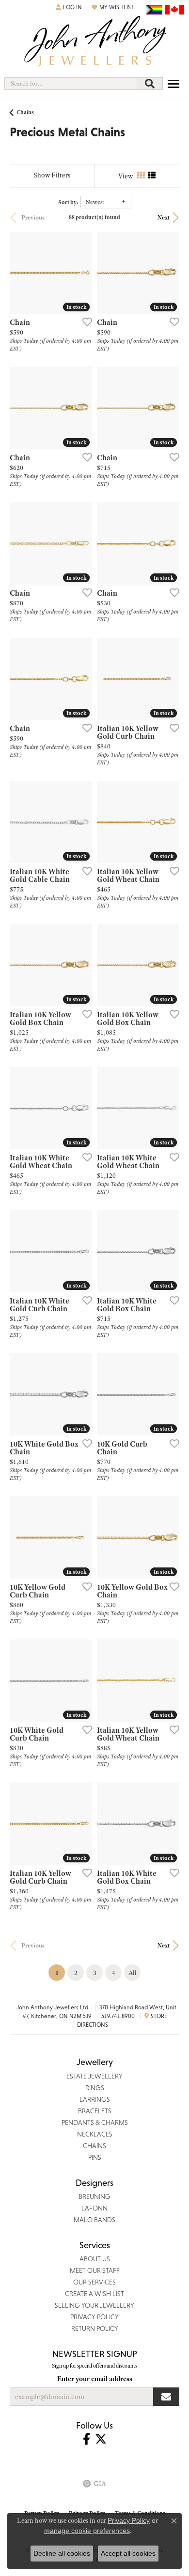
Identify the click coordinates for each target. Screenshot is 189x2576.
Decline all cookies (62, 2553)
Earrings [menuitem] (95, 2099)
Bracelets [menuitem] (95, 2111)
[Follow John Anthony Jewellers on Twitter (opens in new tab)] (101, 2439)
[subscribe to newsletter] (166, 2397)
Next (164, 218)
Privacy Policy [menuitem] (94, 2317)
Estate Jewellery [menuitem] (94, 2076)
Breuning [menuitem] (94, 2196)
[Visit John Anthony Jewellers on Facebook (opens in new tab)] (87, 2439)
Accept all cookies (128, 2553)
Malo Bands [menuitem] (94, 2220)
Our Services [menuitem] (94, 2282)
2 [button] (76, 1973)
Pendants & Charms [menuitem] (95, 2122)
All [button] (133, 1973)
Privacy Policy (129, 2520)
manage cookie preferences (87, 2531)
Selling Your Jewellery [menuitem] (94, 2305)
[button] (69, 7)
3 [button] (95, 1973)
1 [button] (60, 1972)
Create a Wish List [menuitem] (94, 2294)
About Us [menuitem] (95, 2259)
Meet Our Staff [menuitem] (95, 2270)
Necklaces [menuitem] (95, 2134)
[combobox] (71, 84)
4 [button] (114, 1973)
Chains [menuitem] (94, 2146)
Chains (25, 112)
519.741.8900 (118, 2016)
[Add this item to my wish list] (84, 322)
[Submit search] (150, 84)
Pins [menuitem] (95, 2157)
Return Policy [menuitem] (95, 2328)
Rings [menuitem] (95, 2088)
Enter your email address (95, 2379)
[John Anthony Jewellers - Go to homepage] (94, 42)
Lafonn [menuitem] (94, 2208)
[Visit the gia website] (94, 2484)
